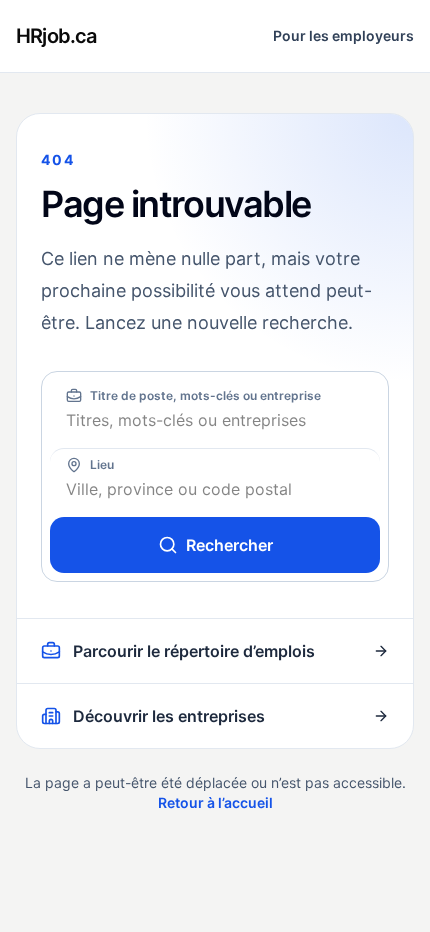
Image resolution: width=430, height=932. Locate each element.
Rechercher (229, 545)
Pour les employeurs (343, 35)
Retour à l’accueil (215, 802)
